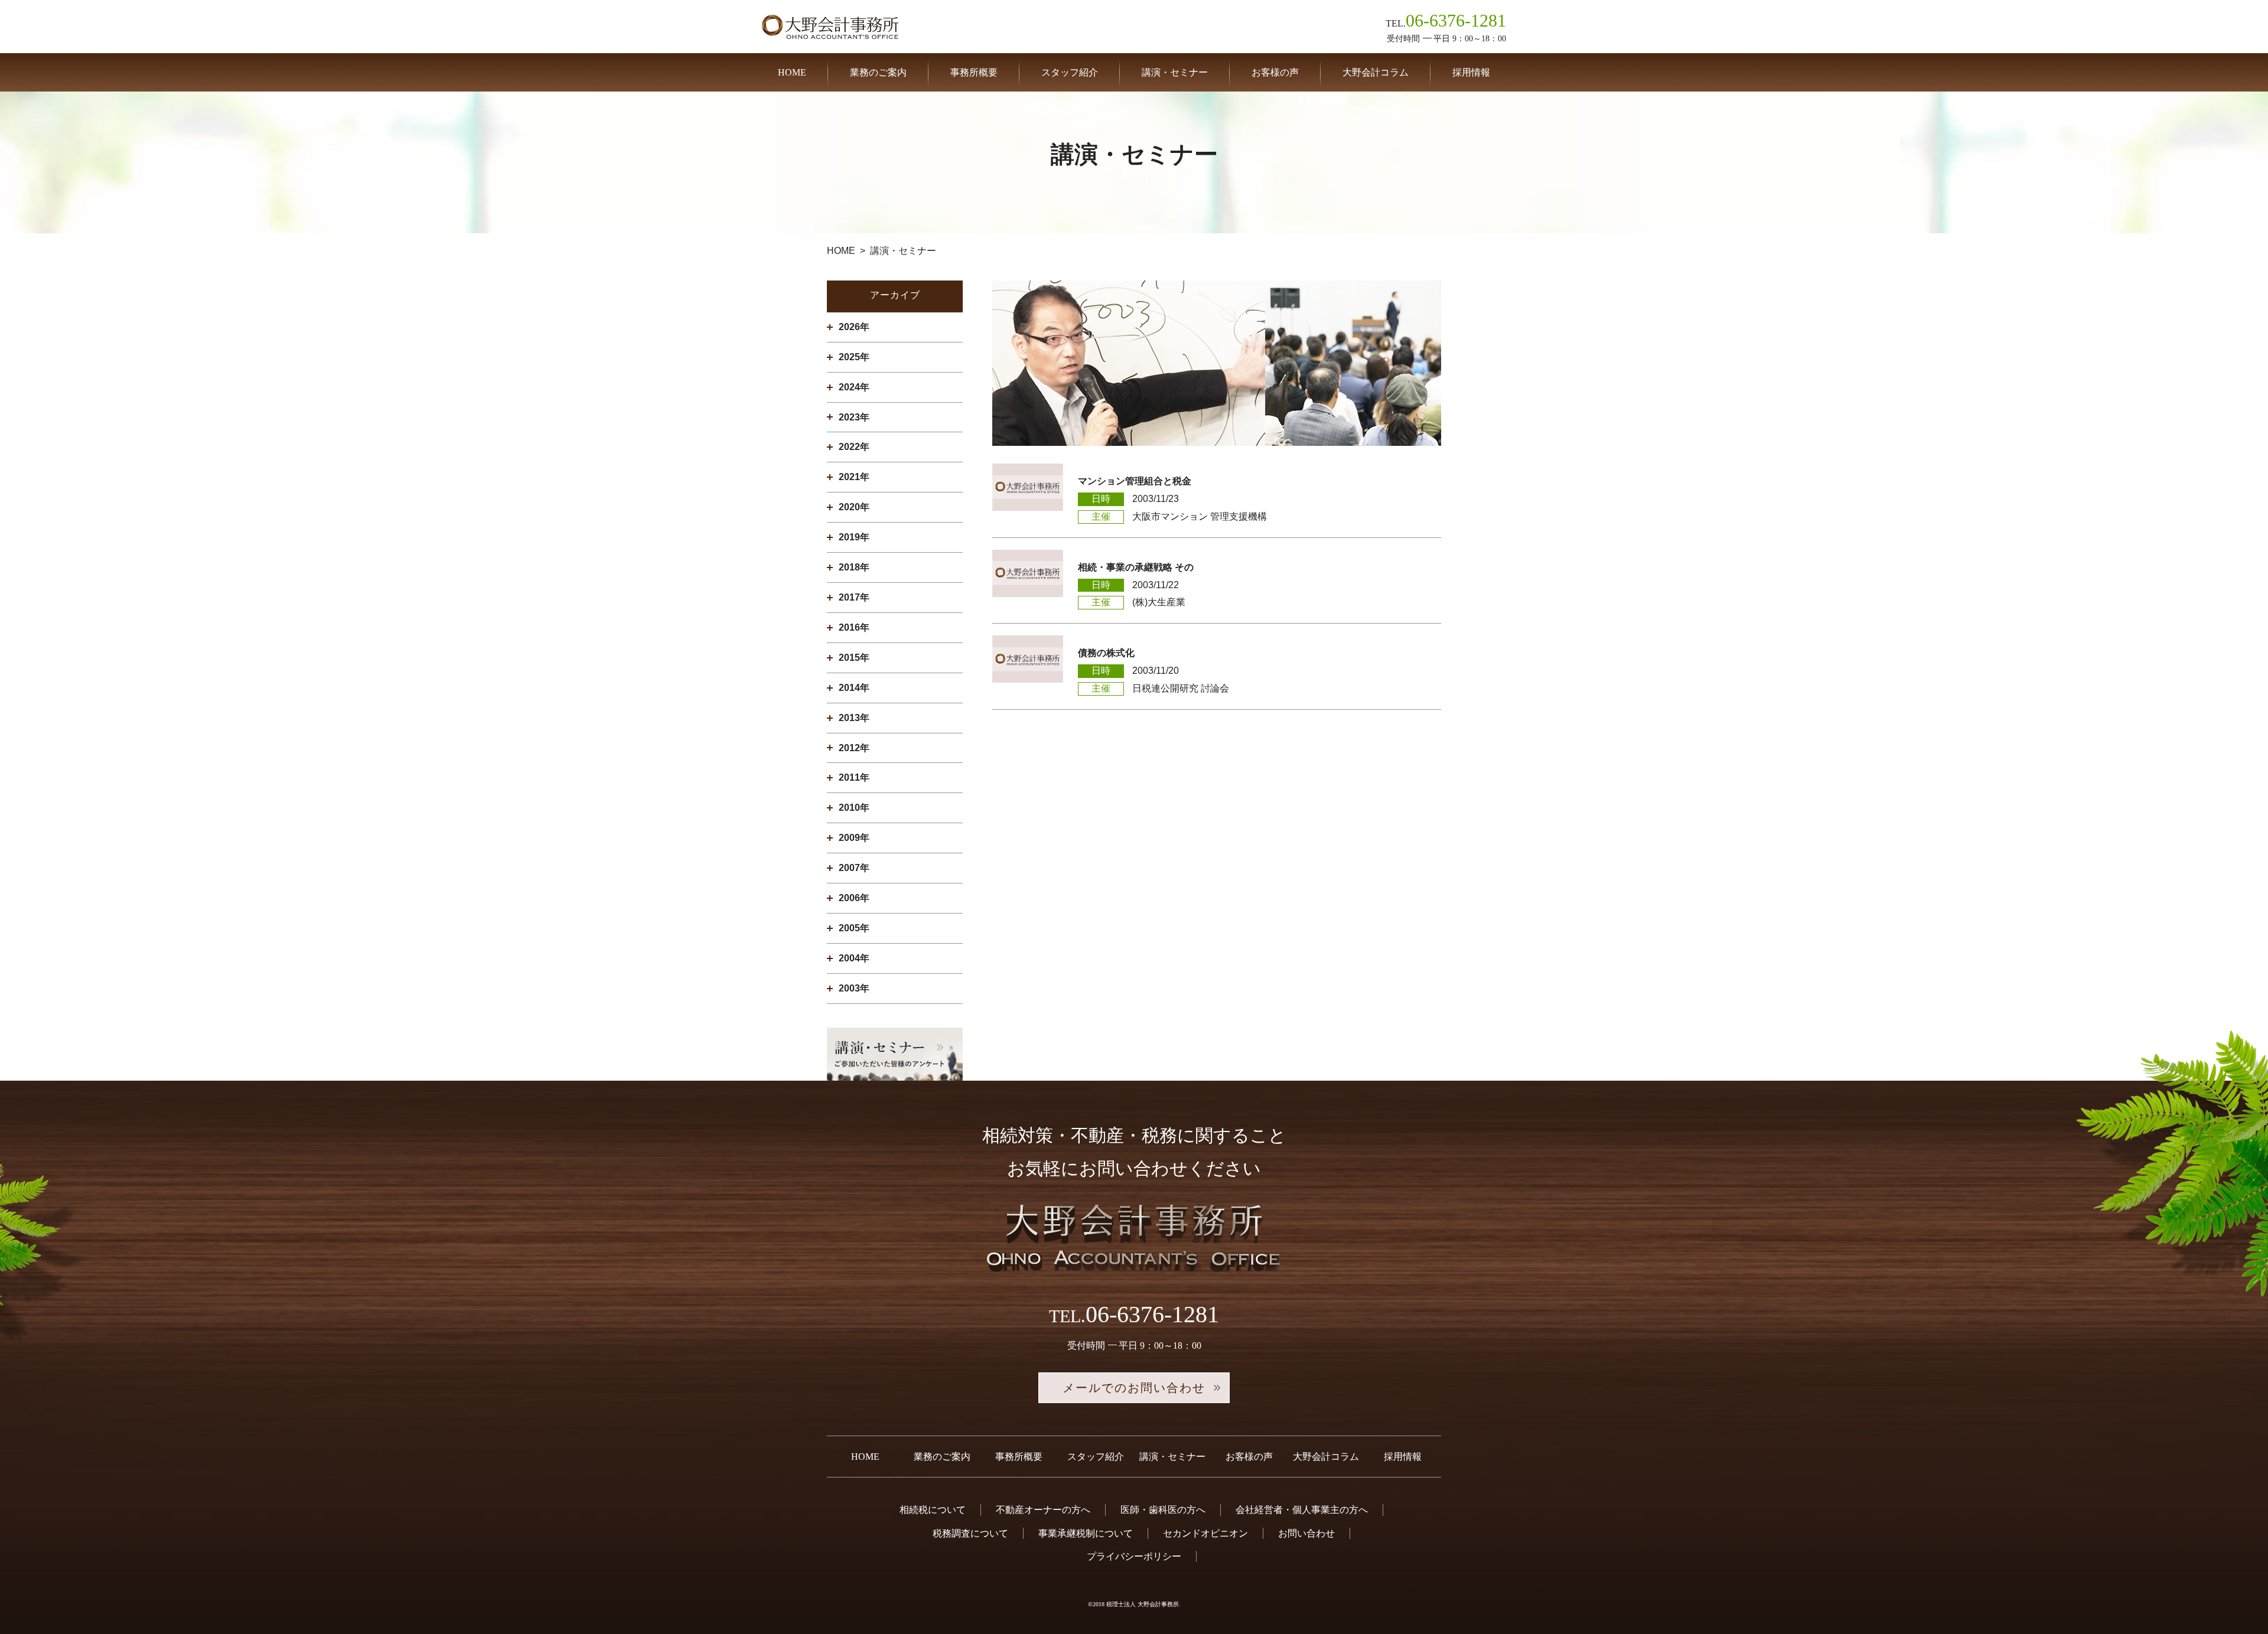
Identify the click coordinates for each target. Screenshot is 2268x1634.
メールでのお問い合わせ (1134, 1388)
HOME (792, 72)
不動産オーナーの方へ (1043, 1510)
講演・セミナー (1175, 72)
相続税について (933, 1510)
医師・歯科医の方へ (1163, 1510)
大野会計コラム (1376, 72)
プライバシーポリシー (1134, 1556)
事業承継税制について (1086, 1533)
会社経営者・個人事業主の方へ (1302, 1510)
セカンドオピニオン (1205, 1533)
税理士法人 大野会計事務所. (1143, 1604)
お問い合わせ (1306, 1533)
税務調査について (970, 1533)
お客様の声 (1275, 72)
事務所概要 (974, 72)
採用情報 (1471, 72)
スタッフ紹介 (1070, 72)
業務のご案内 (878, 72)
